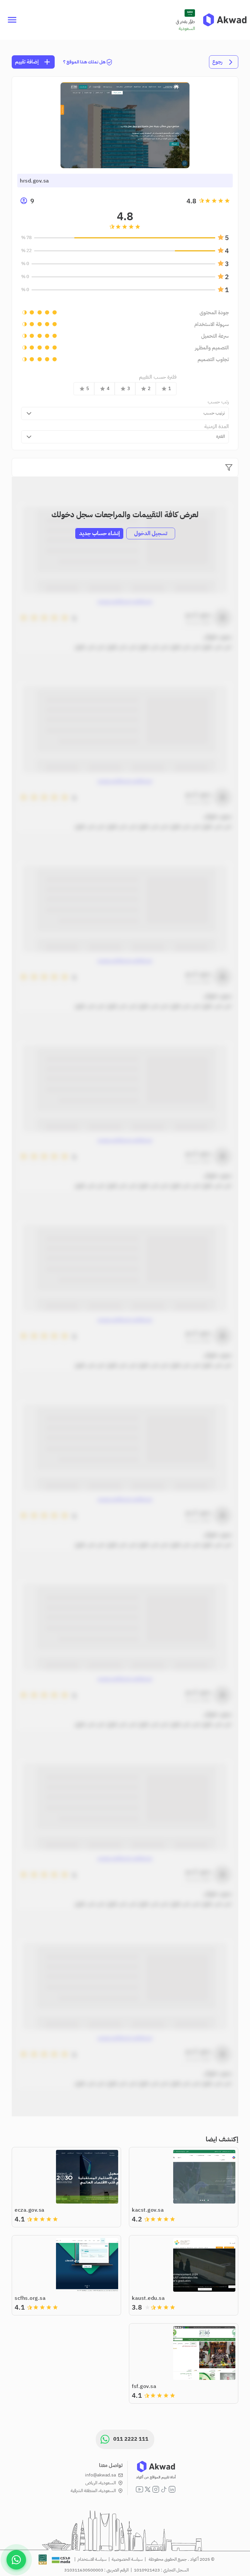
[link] (225, 20)
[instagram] (156, 2489)
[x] (148, 2489)
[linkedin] (172, 2489)
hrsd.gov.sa (35, 181)
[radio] (227, 201)
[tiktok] (164, 2489)
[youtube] (139, 2489)
